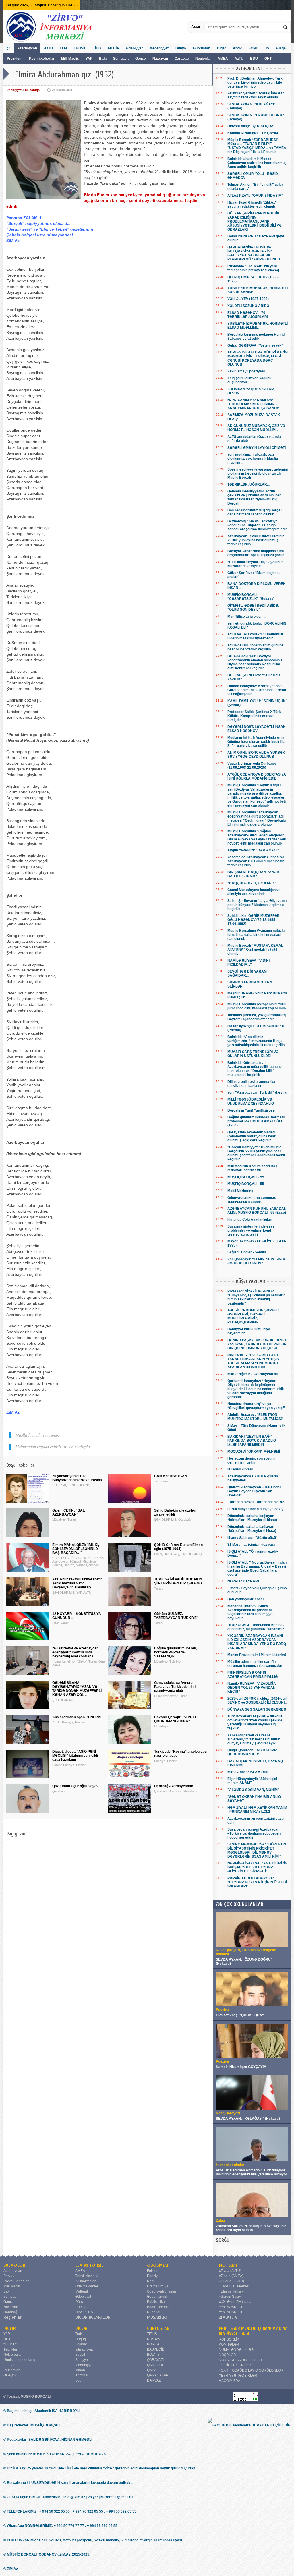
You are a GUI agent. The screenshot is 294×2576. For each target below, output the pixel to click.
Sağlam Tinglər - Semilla (247, 1252)
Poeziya (153, 2276)
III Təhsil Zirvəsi (240, 1469)
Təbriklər (10, 2349)
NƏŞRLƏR (227, 2355)
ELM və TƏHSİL (89, 2265)
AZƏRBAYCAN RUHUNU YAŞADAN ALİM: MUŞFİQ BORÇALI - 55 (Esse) (257, 1211)
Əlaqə (281, 48)
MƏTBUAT (228, 2265)
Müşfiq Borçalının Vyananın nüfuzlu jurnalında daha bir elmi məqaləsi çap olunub (256, 935)
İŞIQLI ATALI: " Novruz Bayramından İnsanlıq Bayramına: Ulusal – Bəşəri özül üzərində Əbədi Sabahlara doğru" (257, 1568)
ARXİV (80, 2307)
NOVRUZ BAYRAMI (243, 1581)
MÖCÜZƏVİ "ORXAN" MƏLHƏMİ (254, 1452)
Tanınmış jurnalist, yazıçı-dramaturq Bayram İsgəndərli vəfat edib (257, 1017)
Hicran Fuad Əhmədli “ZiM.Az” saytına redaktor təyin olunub (252, 204)
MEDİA (114, 48)
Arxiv (237, 48)
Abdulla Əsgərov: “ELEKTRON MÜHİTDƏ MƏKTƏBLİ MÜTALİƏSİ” (255, 1417)
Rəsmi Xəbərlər (42, 59)
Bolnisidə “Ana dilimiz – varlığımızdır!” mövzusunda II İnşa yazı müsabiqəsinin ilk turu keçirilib (256, 1041)
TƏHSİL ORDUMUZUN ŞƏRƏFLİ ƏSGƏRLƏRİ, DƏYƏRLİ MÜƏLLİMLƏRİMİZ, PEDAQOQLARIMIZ (253, 1316)
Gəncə (141, 59)
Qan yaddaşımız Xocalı (246, 1599)
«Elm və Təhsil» (231, 2291)
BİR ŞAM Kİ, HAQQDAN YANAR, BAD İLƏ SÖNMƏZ (254, 874)
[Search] (286, 27)
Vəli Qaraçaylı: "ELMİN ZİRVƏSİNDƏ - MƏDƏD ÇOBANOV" (257, 1261)
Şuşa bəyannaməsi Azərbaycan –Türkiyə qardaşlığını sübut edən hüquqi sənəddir (254, 1833)
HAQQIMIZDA (230, 2381)
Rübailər (154, 2312)
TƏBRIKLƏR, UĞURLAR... (248, 484)
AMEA (223, 59)
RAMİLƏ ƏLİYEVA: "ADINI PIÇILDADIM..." (248, 963)
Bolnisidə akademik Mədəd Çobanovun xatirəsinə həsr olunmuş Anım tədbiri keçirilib (257, 163)
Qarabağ (182, 59)
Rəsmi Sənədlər (16, 2281)
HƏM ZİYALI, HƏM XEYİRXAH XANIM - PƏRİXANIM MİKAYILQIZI (257, 1810)
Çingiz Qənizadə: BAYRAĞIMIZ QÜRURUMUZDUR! (252, 1752)
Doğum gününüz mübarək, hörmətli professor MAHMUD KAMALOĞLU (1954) (256, 1121)
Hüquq (81, 2339)
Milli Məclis (70, 59)
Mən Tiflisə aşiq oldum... (247, 617)
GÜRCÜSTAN (158, 2328)
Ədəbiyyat (134, 48)
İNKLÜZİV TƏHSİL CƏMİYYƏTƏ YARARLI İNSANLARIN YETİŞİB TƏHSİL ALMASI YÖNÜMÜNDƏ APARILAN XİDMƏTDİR (253, 1361)
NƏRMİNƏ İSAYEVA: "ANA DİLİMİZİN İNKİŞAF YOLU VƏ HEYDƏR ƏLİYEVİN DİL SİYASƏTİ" (257, 1867)
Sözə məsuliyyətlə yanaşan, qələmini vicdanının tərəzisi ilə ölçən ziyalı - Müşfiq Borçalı (258, 474)
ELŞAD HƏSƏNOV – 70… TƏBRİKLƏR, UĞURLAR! (248, 315)
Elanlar (9, 2365)
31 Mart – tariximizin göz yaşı (251, 1545)
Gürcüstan (202, 48)
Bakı (103, 59)
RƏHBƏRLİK (229, 2339)
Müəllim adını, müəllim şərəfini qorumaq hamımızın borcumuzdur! (255, 1664)
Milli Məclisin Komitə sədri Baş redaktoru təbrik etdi (252, 1168)
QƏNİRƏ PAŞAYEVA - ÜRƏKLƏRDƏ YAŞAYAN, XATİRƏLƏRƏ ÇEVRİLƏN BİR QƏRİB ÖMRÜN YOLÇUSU (257, 1344)
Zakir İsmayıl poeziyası (246, 371)
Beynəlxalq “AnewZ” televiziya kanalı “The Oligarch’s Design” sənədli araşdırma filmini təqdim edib (257, 525)
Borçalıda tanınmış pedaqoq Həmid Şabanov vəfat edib (256, 337)
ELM (63, 48)
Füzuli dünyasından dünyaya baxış (255, 1509)
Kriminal (82, 2375)
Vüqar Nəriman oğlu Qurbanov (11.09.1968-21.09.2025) (252, 766)
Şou (78, 2380)
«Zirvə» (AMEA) (231, 2276)
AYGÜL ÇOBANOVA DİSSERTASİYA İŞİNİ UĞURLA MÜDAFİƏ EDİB (257, 776)
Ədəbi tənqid (157, 2297)
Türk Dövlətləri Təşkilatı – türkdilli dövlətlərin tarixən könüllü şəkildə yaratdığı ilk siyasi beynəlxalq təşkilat (255, 1722)
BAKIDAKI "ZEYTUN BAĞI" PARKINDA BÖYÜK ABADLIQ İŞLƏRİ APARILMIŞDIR (252, 1441)
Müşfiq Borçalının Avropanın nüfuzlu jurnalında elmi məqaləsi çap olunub (257, 1006)
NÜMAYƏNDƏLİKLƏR (236, 2350)
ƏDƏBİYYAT (158, 2265)
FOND (254, 48)
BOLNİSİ (154, 2355)
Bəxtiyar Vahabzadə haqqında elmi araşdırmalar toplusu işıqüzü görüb (256, 553)
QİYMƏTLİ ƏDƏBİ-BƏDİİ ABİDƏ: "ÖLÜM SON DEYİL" (253, 608)
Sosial (80, 2355)
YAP (89, 59)
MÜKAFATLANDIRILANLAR (240, 2360)
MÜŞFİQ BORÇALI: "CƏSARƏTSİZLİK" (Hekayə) (251, 597)
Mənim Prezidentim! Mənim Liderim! (257, 1655)
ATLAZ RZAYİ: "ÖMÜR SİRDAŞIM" (255, 196)
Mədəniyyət (159, 48)
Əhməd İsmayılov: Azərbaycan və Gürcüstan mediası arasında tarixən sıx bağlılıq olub (257, 690)
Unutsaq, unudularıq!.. (21, 2360)
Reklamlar (11, 2370)
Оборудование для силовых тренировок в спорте (252, 1200)
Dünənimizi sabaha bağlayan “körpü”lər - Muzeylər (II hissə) (252, 1518)
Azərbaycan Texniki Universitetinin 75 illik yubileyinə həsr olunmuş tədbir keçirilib (256, 540)
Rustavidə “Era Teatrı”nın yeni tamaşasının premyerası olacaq (253, 268)
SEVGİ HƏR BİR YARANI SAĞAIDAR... (247, 973)
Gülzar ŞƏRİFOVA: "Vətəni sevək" (255, 345)
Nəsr (151, 2281)
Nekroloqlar (13, 2355)
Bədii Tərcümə (158, 2307)
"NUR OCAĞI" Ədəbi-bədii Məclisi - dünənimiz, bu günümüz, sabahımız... (257, 1627)
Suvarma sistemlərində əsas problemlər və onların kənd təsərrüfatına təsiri (251, 1230)
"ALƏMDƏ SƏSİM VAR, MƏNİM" (253, 1790)
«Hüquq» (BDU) (231, 2281)
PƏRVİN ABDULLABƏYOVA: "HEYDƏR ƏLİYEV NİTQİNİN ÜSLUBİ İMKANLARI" (257, 1882)
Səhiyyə (82, 2360)
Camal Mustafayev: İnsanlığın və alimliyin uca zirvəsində (254, 892)
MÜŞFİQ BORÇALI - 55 (246, 1177)
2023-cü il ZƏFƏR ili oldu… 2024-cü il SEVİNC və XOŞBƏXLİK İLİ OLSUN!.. (257, 1700)
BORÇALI (155, 2344)
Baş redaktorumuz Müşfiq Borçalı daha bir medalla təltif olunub (255, 512)
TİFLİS (152, 2334)
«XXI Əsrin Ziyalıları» (235, 2302)
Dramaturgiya (158, 2286)
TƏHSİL (80, 48)
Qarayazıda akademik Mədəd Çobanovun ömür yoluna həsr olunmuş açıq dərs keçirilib (252, 1136)
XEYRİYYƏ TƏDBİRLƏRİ (238, 2376)
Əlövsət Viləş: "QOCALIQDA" (251, 126)
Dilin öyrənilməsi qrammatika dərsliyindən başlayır (251, 1084)
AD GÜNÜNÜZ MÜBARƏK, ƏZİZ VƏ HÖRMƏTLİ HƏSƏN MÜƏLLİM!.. (256, 428)
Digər (222, 48)
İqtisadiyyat (84, 2349)
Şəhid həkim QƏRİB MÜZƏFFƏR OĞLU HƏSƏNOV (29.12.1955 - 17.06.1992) (254, 920)
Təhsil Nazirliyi (87, 2276)
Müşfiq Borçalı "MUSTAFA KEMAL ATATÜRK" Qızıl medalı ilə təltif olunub (255, 950)
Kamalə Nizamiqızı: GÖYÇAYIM (253, 133)
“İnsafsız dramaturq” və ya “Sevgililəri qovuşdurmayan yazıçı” (256, 1406)
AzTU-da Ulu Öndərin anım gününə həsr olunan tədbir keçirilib (255, 647)
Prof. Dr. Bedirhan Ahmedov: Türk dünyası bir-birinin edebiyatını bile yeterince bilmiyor (255, 82)
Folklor (152, 2271)
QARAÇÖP (156, 2365)
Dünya (181, 48)
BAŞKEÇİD (156, 2349)
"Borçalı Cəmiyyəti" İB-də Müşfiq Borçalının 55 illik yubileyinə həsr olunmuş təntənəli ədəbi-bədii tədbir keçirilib (256, 1153)
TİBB (97, 48)
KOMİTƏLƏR (229, 2345)
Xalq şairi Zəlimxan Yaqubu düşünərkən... (249, 380)
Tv (267, 48)
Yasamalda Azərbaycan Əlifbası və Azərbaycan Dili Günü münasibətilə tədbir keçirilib (256, 861)
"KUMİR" (10, 2344)
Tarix (79, 2334)
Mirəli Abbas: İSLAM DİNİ (248, 1772)
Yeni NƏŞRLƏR (231, 2307)
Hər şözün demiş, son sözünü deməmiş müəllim (251, 1460)
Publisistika (156, 2302)
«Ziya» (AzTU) (230, 2271)
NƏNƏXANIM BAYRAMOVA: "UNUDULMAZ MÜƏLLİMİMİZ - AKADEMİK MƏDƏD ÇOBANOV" (254, 404)
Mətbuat (82, 2291)
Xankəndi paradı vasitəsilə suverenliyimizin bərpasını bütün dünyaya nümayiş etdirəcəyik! (254, 1739)
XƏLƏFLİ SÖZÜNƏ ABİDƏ (248, 306)
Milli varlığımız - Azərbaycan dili (253, 1374)
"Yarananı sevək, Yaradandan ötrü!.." (258, 1502)
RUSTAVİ (154, 2339)
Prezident (15, 59)
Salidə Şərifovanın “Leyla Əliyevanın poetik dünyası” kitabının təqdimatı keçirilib (257, 905)
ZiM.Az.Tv (228, 2317)
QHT (268, 59)
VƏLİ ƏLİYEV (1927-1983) (248, 299)
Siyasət (81, 2344)
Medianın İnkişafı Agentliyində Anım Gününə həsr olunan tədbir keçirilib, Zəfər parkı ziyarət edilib (256, 742)
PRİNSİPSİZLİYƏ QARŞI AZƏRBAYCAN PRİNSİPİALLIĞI (253, 1675)
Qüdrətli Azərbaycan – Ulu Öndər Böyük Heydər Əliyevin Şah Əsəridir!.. (254, 1491)
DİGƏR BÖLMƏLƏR (93, 2317)
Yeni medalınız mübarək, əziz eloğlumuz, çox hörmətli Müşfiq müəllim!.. (253, 459)
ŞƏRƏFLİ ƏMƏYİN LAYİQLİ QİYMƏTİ (257, 448)
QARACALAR (158, 2375)
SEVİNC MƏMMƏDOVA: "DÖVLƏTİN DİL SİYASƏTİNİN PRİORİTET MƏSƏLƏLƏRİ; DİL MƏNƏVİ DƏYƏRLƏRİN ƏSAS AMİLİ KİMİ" (257, 1850)
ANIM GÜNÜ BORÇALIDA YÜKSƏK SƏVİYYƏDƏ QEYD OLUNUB (256, 755)
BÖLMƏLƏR (14, 2265)
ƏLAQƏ (9, 2375)
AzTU (239, 59)
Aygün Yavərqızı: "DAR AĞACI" (253, 850)
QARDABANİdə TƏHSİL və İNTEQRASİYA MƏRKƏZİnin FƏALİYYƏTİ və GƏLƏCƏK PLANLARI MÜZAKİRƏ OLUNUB (254, 253)
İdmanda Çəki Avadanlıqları (250, 1220)
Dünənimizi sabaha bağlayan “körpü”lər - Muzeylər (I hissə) (252, 1529)
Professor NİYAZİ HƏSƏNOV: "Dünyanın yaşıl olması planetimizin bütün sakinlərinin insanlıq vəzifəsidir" (256, 1297)
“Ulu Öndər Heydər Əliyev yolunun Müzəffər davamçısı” (255, 564)
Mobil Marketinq (240, 1191)
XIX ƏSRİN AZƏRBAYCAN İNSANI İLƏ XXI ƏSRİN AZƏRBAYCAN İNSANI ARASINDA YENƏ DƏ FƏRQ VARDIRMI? (257, 1642)
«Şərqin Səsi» (230, 2297)
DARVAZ (154, 2380)
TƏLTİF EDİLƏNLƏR (235, 2365)
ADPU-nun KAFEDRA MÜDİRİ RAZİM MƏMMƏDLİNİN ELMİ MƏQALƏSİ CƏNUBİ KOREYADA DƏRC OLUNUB (258, 358)
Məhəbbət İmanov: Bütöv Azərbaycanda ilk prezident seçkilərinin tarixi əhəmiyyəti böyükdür (251, 1612)
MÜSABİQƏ (157, 2317)
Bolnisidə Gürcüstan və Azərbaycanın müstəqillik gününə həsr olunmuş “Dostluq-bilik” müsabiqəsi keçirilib (255, 1069)
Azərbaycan (27, 48)
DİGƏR (10, 2328)
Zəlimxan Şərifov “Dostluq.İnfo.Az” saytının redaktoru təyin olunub (256, 95)
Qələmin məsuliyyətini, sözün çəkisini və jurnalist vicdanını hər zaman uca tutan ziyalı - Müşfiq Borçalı (254, 497)
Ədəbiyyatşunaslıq (161, 2291)
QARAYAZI (155, 2360)
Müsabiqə (32, 90)
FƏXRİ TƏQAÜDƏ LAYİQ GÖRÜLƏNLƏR (251, 2370)
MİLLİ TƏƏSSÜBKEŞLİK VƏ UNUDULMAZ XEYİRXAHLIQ (251, 1101)
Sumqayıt (121, 59)
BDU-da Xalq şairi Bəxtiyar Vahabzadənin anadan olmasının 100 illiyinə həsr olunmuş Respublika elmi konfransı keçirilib (257, 662)
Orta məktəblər (87, 2286)
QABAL (153, 2370)
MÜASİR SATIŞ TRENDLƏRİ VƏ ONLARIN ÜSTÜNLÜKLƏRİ (253, 1054)
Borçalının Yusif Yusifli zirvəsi (251, 1110)
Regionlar (203, 59)
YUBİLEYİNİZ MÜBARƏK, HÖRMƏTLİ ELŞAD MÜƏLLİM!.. (258, 326)
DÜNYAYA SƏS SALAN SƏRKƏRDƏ (257, 1709)
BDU (254, 59)
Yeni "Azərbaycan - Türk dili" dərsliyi (257, 1093)
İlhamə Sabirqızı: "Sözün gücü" (253, 1538)
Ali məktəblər (85, 2281)
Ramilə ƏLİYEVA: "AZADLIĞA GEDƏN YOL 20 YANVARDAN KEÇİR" (252, 1688)
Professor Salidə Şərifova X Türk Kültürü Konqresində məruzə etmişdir (254, 716)
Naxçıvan (160, 59)
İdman (80, 2370)
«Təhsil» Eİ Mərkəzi (234, 2286)
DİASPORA (84, 2312)
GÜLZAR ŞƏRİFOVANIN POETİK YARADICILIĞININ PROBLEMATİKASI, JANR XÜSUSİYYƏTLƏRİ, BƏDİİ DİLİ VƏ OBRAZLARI (255, 221)
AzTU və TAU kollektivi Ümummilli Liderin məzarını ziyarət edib (255, 636)
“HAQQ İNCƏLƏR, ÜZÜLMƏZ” (252, 883)
